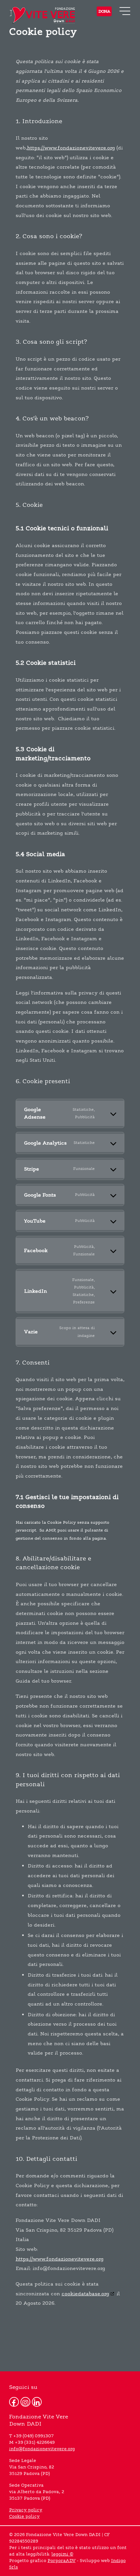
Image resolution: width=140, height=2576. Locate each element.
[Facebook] (14, 2402)
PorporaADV (62, 2561)
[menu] (125, 11)
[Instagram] (25, 2402)
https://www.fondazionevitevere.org (71, 148)
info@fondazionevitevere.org (42, 2449)
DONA (104, 11)
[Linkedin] (37, 2402)
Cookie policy (24, 2517)
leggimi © (62, 2554)
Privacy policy (26, 2510)
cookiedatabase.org (85, 2294)
